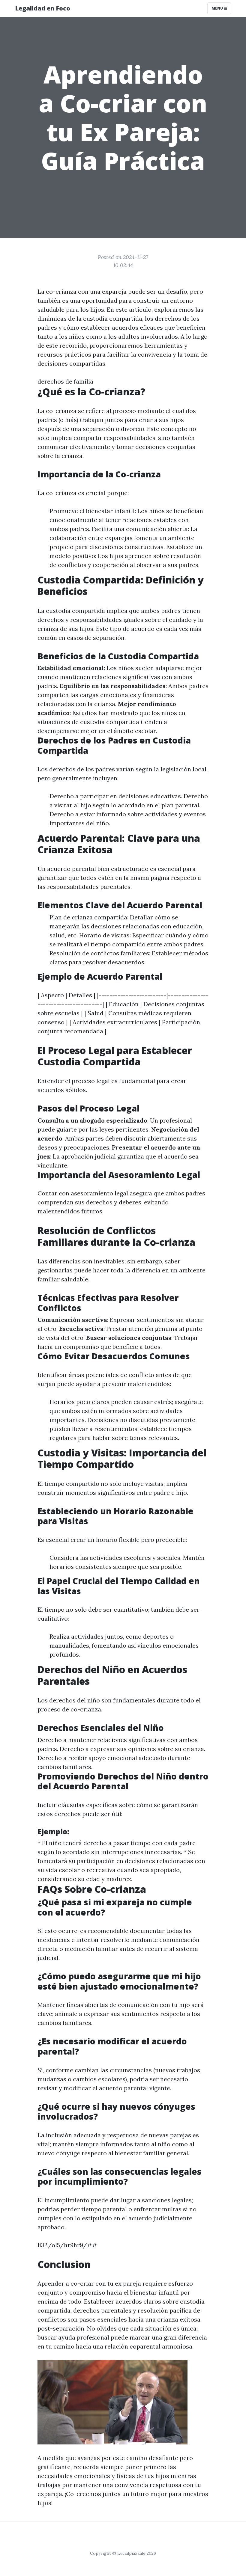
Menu (218, 8)
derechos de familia (65, 381)
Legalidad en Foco (43, 8)
